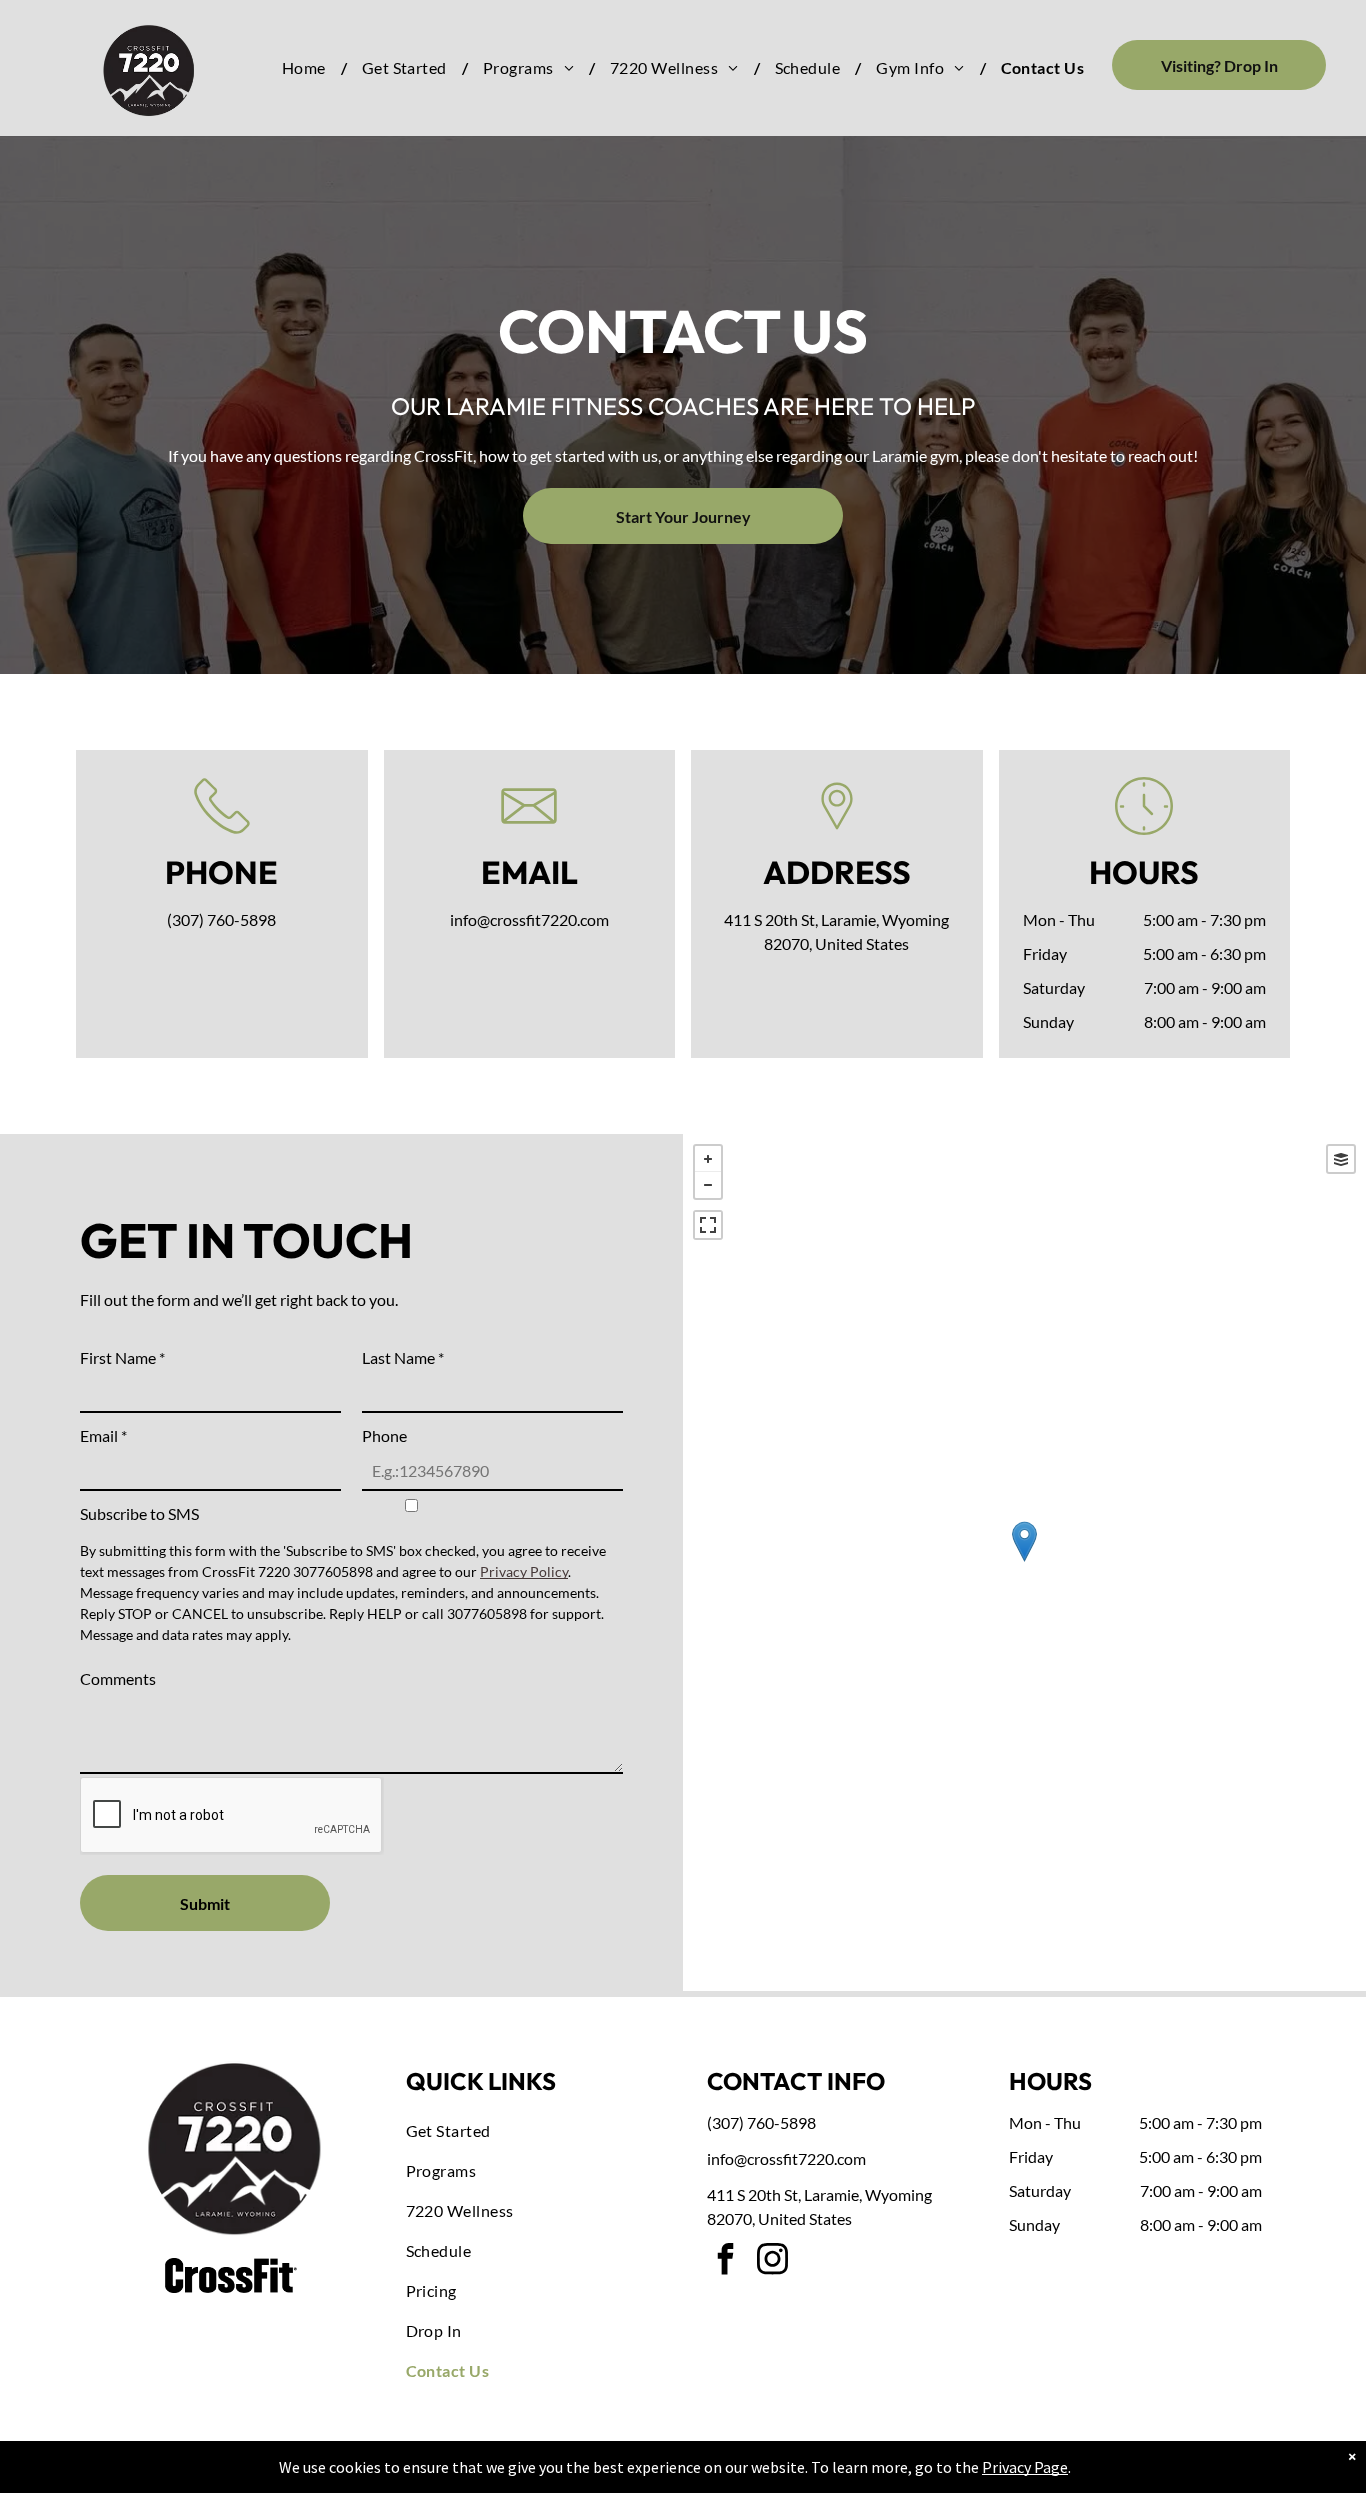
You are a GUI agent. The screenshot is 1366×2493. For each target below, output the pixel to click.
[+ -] (1024, 1562)
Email (103, 1435)
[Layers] (1341, 1159)
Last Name (403, 1357)
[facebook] (725, 2261)
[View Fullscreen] (708, 1225)
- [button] (708, 1185)
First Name (122, 1357)
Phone (384, 1435)
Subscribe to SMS (139, 1513)
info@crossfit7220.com (529, 919)
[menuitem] (307, 68)
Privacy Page (1025, 2467)
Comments (118, 1678)
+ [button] (708, 1159)
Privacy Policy (524, 1571)
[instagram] (772, 2261)
